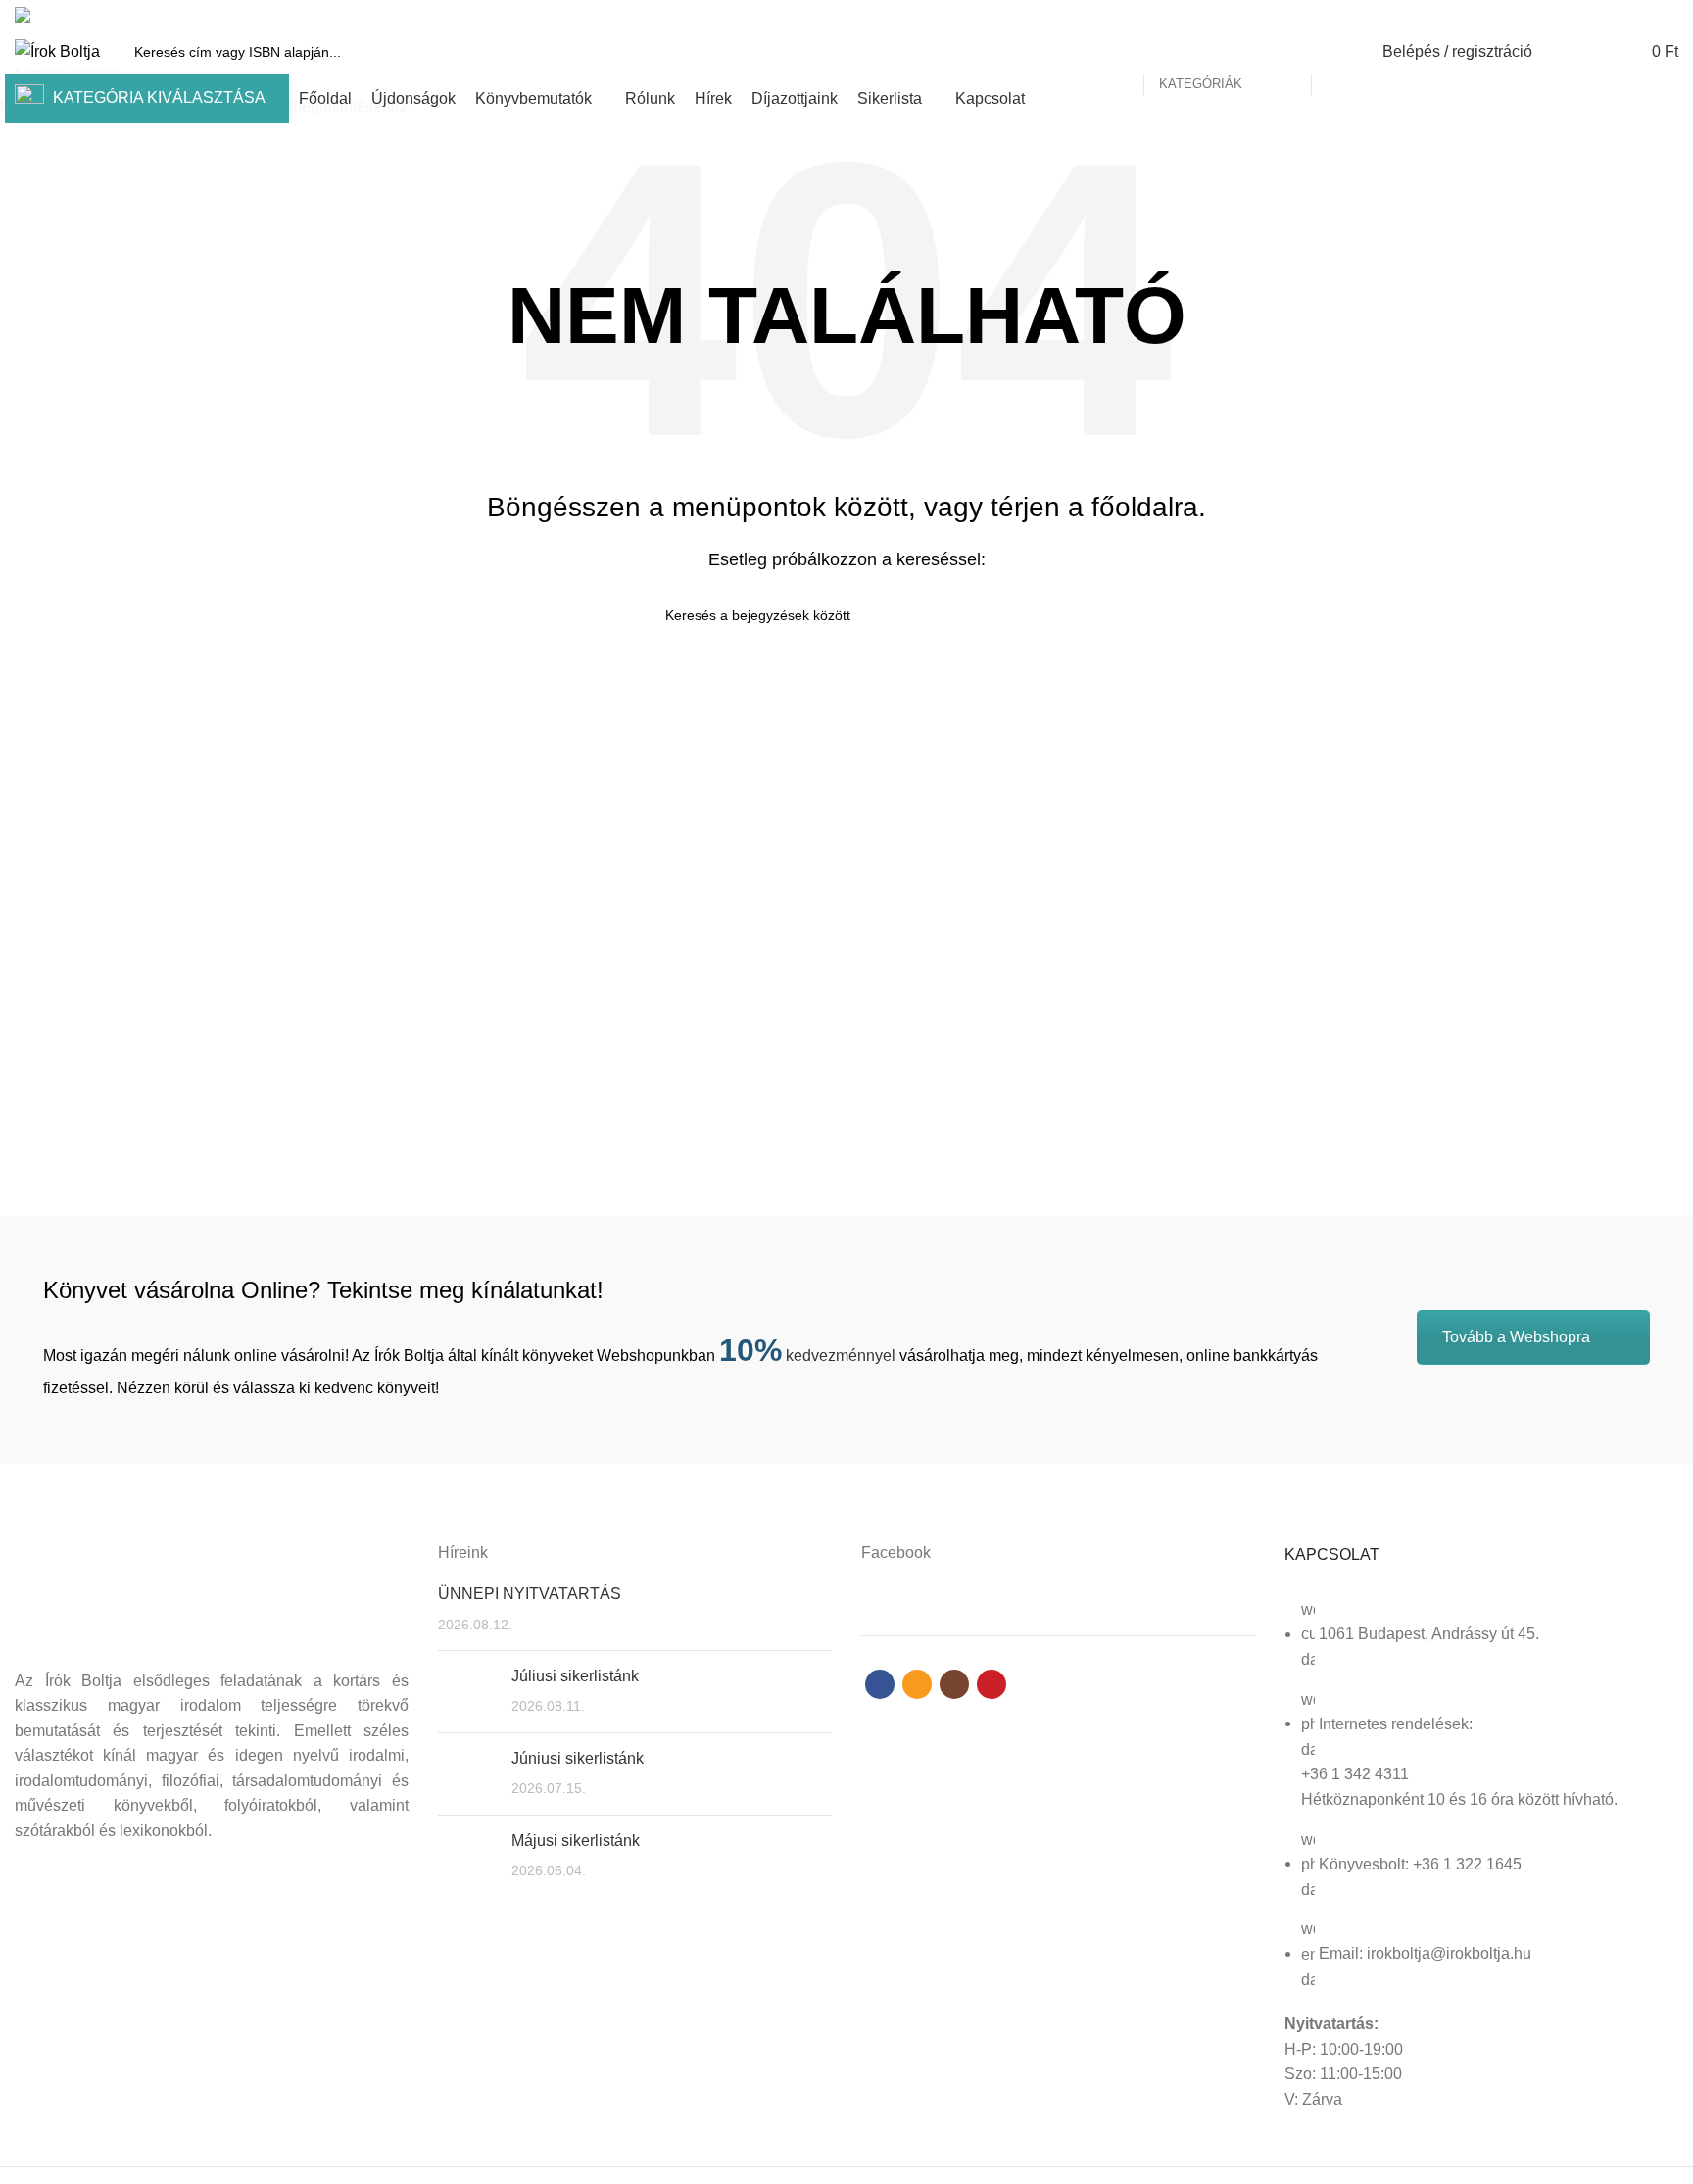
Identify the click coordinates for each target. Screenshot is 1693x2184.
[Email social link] (1622, 15)
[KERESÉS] (1337, 52)
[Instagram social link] (1645, 15)
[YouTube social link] (1667, 15)
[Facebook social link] (1599, 15)
